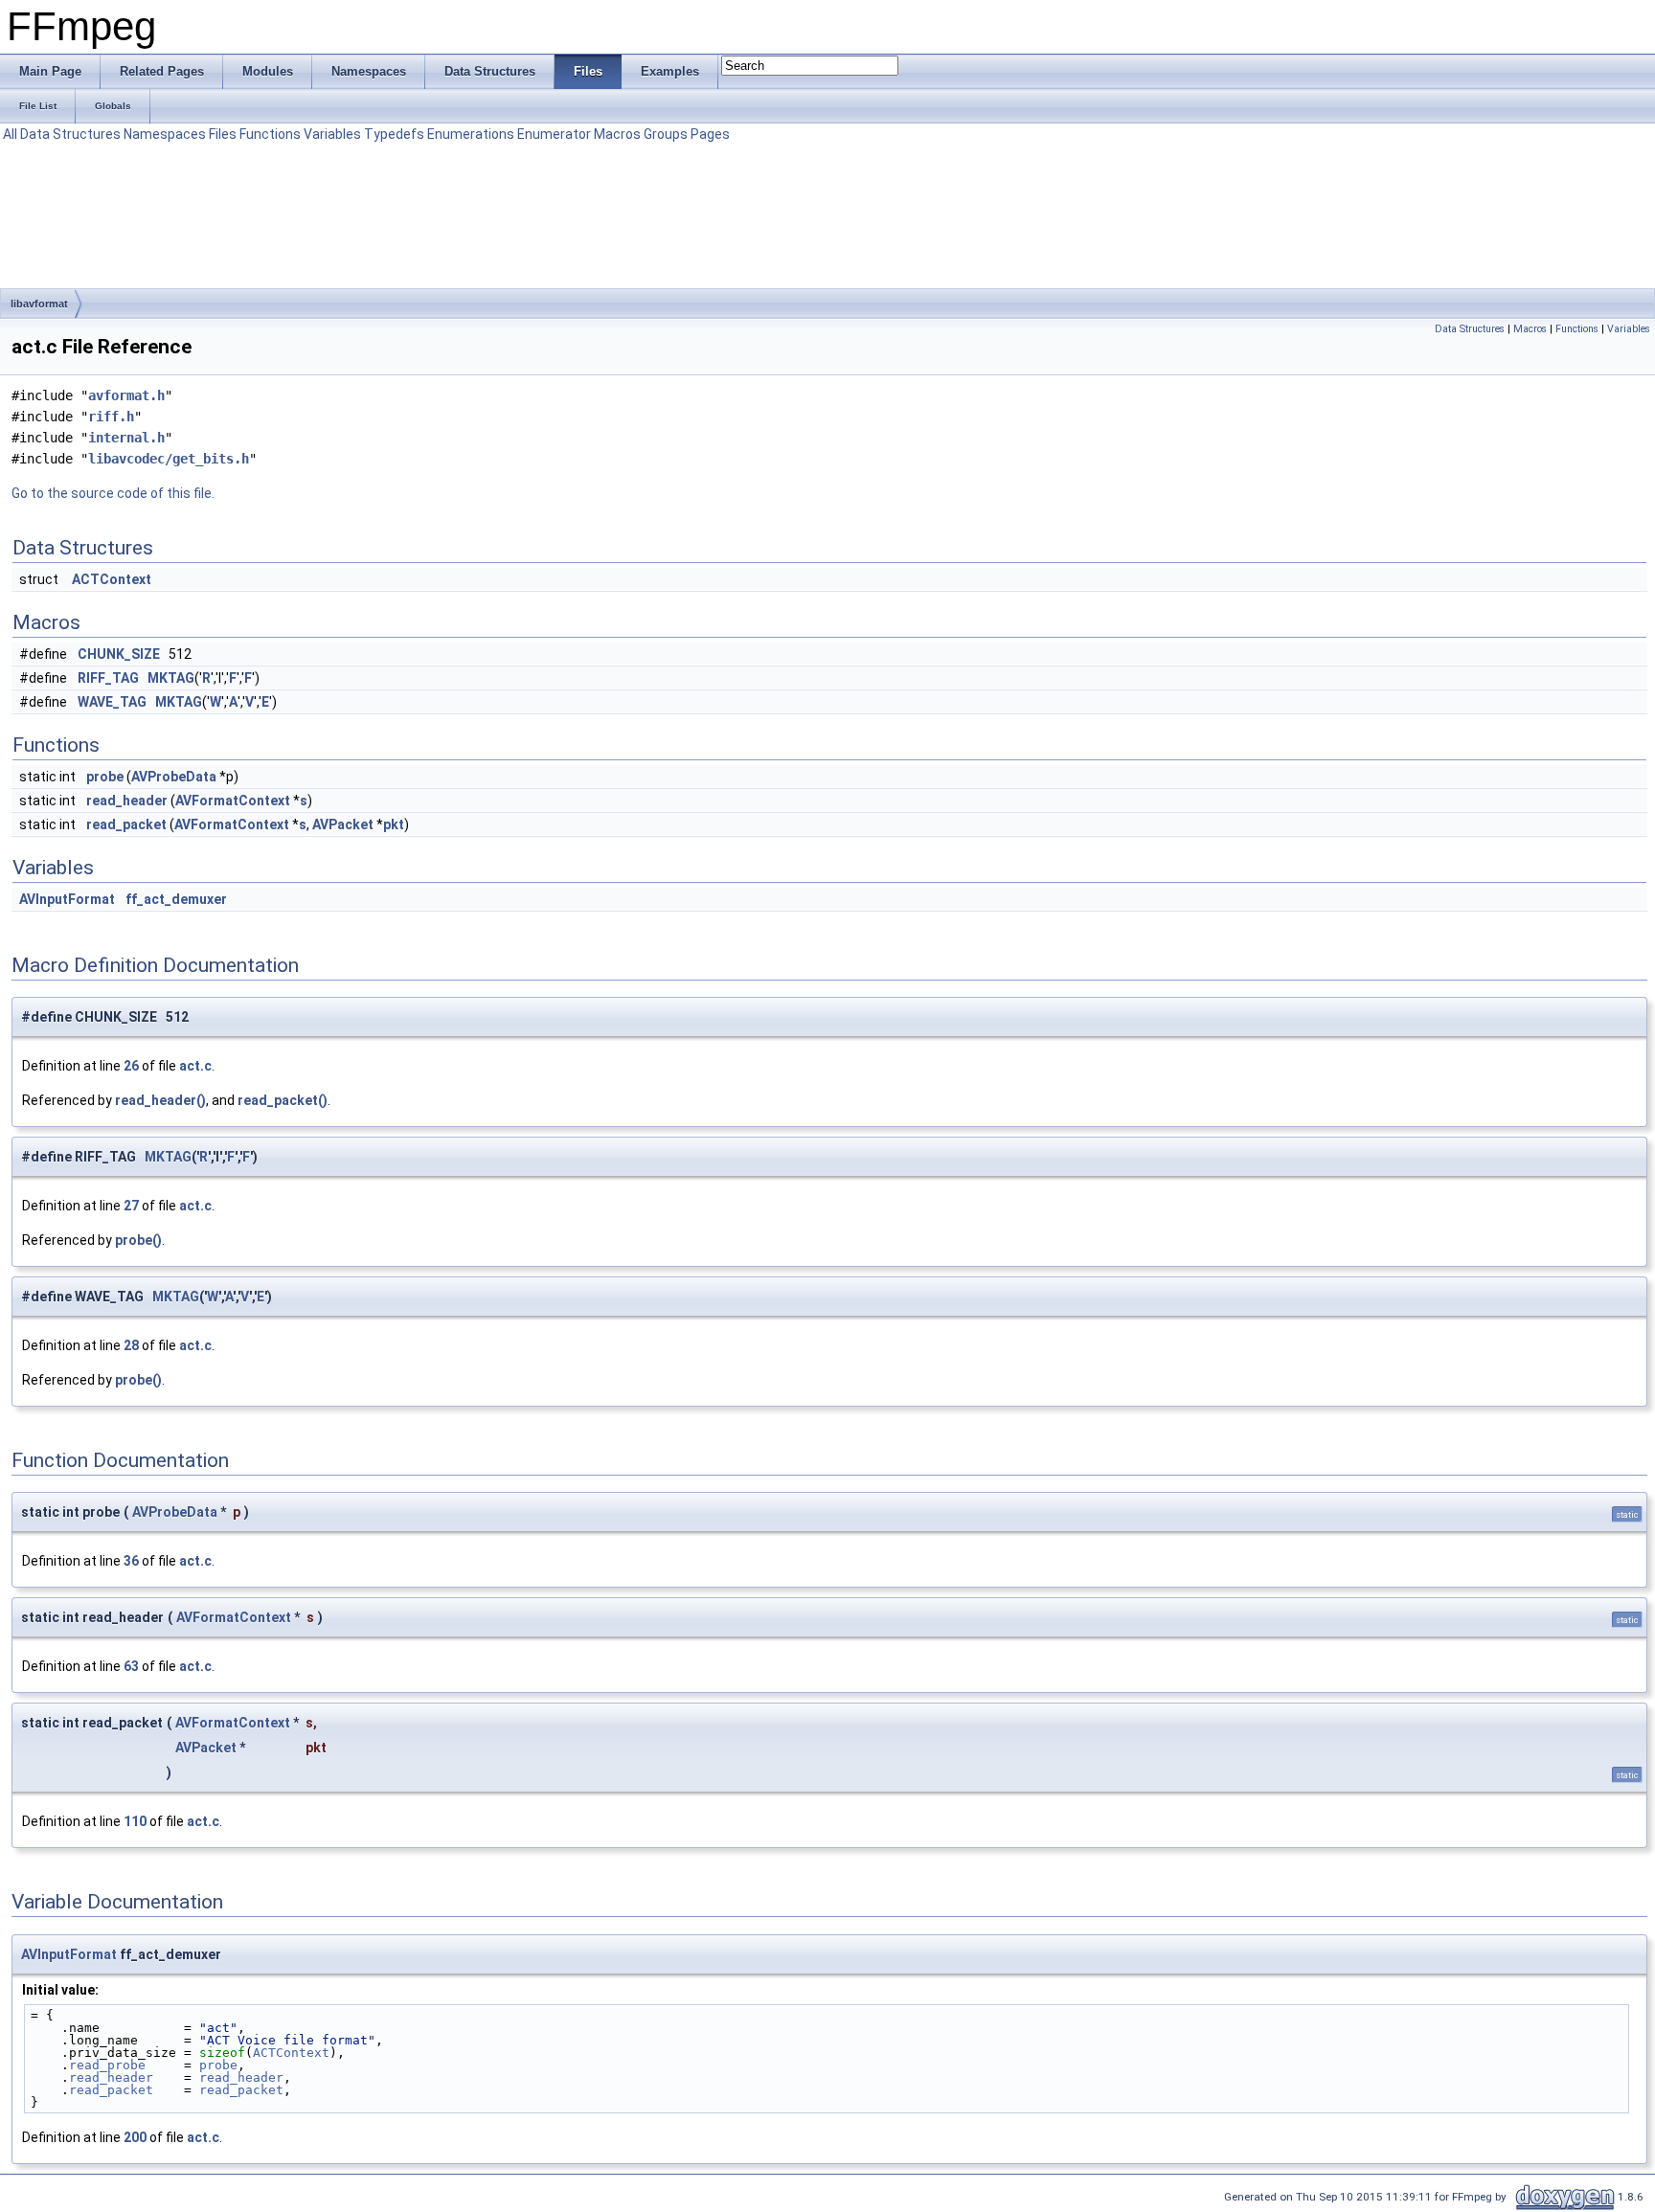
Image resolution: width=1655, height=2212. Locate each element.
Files (223, 134)
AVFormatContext (233, 801)
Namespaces (165, 134)
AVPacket (343, 824)
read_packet (126, 824)
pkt (394, 824)
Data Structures (70, 134)
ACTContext (112, 579)
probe (105, 777)
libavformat (39, 304)
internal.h (126, 438)
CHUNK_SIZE (119, 654)
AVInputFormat (67, 899)
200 (135, 2137)
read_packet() (283, 1100)
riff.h (111, 417)
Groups (666, 134)
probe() (138, 1240)
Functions (270, 134)
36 (131, 1561)
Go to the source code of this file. (113, 493)
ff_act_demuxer (176, 899)
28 (131, 1345)
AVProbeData (174, 777)
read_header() (160, 1100)
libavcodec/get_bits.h (169, 459)
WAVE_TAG (112, 702)
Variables (332, 134)
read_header (127, 801)
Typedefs (394, 134)
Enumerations (471, 134)
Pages (710, 134)
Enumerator (554, 134)
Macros (617, 134)
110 (135, 1821)
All (10, 134)
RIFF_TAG (108, 678)
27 (131, 1206)
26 (131, 1066)
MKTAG (171, 678)
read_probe (107, 2065)
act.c (195, 1066)
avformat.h (126, 395)
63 (131, 1666)
